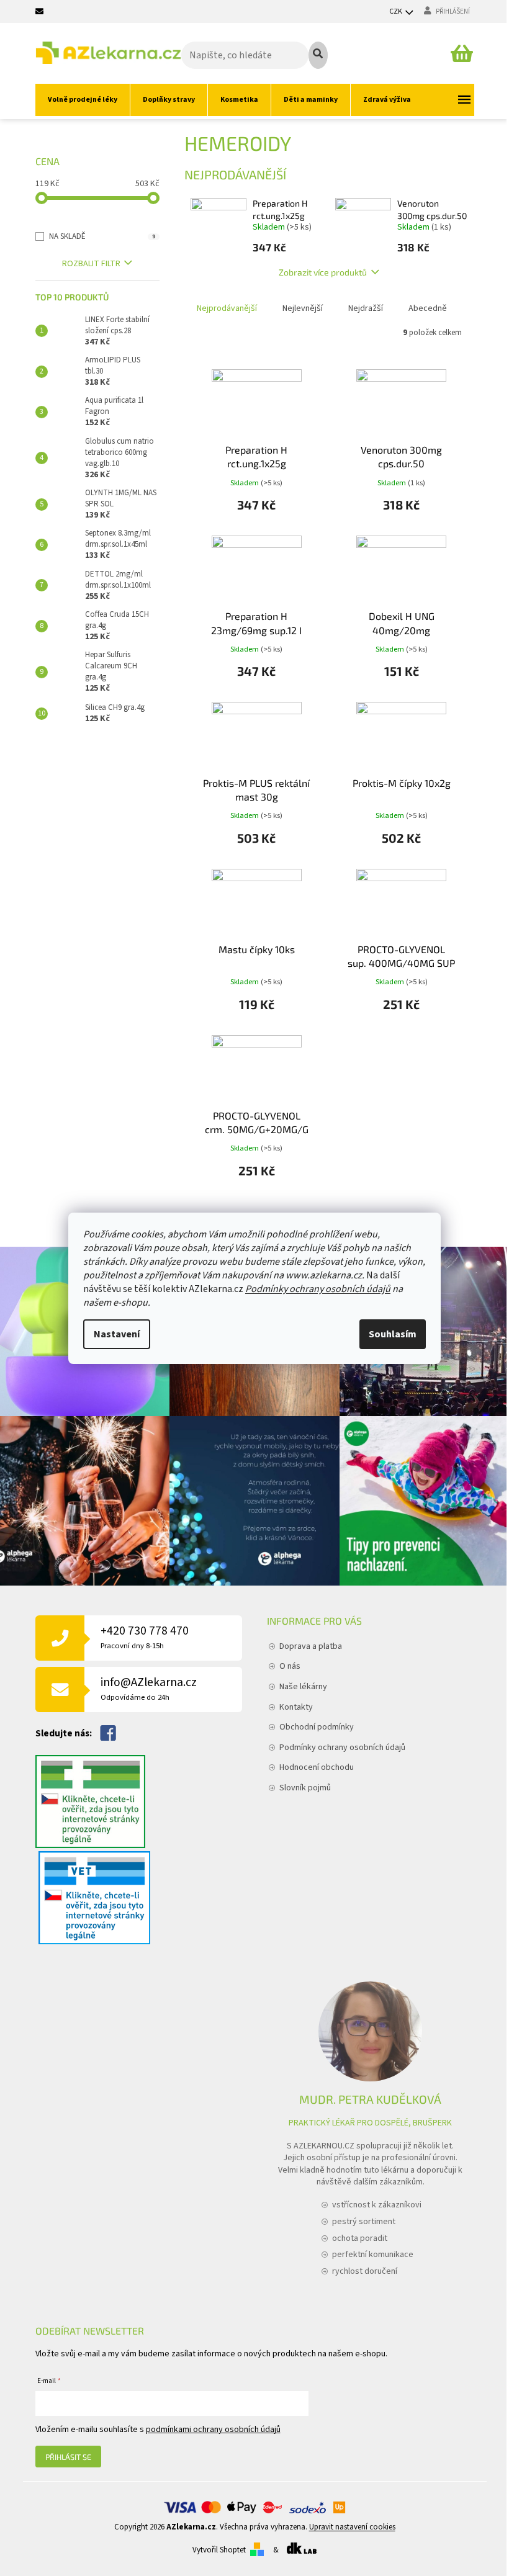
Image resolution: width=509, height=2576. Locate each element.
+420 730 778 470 (145, 1637)
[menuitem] (83, 100)
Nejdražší (366, 308)
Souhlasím (393, 1334)
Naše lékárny (303, 1687)
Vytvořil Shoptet (219, 2550)
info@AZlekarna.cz (149, 1688)
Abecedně (428, 308)
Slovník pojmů (305, 1788)
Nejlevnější (303, 308)
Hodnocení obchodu (317, 1767)
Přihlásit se (68, 2457)
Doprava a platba (311, 1646)
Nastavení (117, 1334)
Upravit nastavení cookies (352, 2527)
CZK (396, 11)
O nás (290, 1666)
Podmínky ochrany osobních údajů (318, 1289)
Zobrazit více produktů (323, 272)
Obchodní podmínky (317, 1727)
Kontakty (296, 1707)
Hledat (318, 55)
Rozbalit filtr (91, 264)
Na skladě (102, 236)
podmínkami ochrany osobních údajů (213, 2430)
